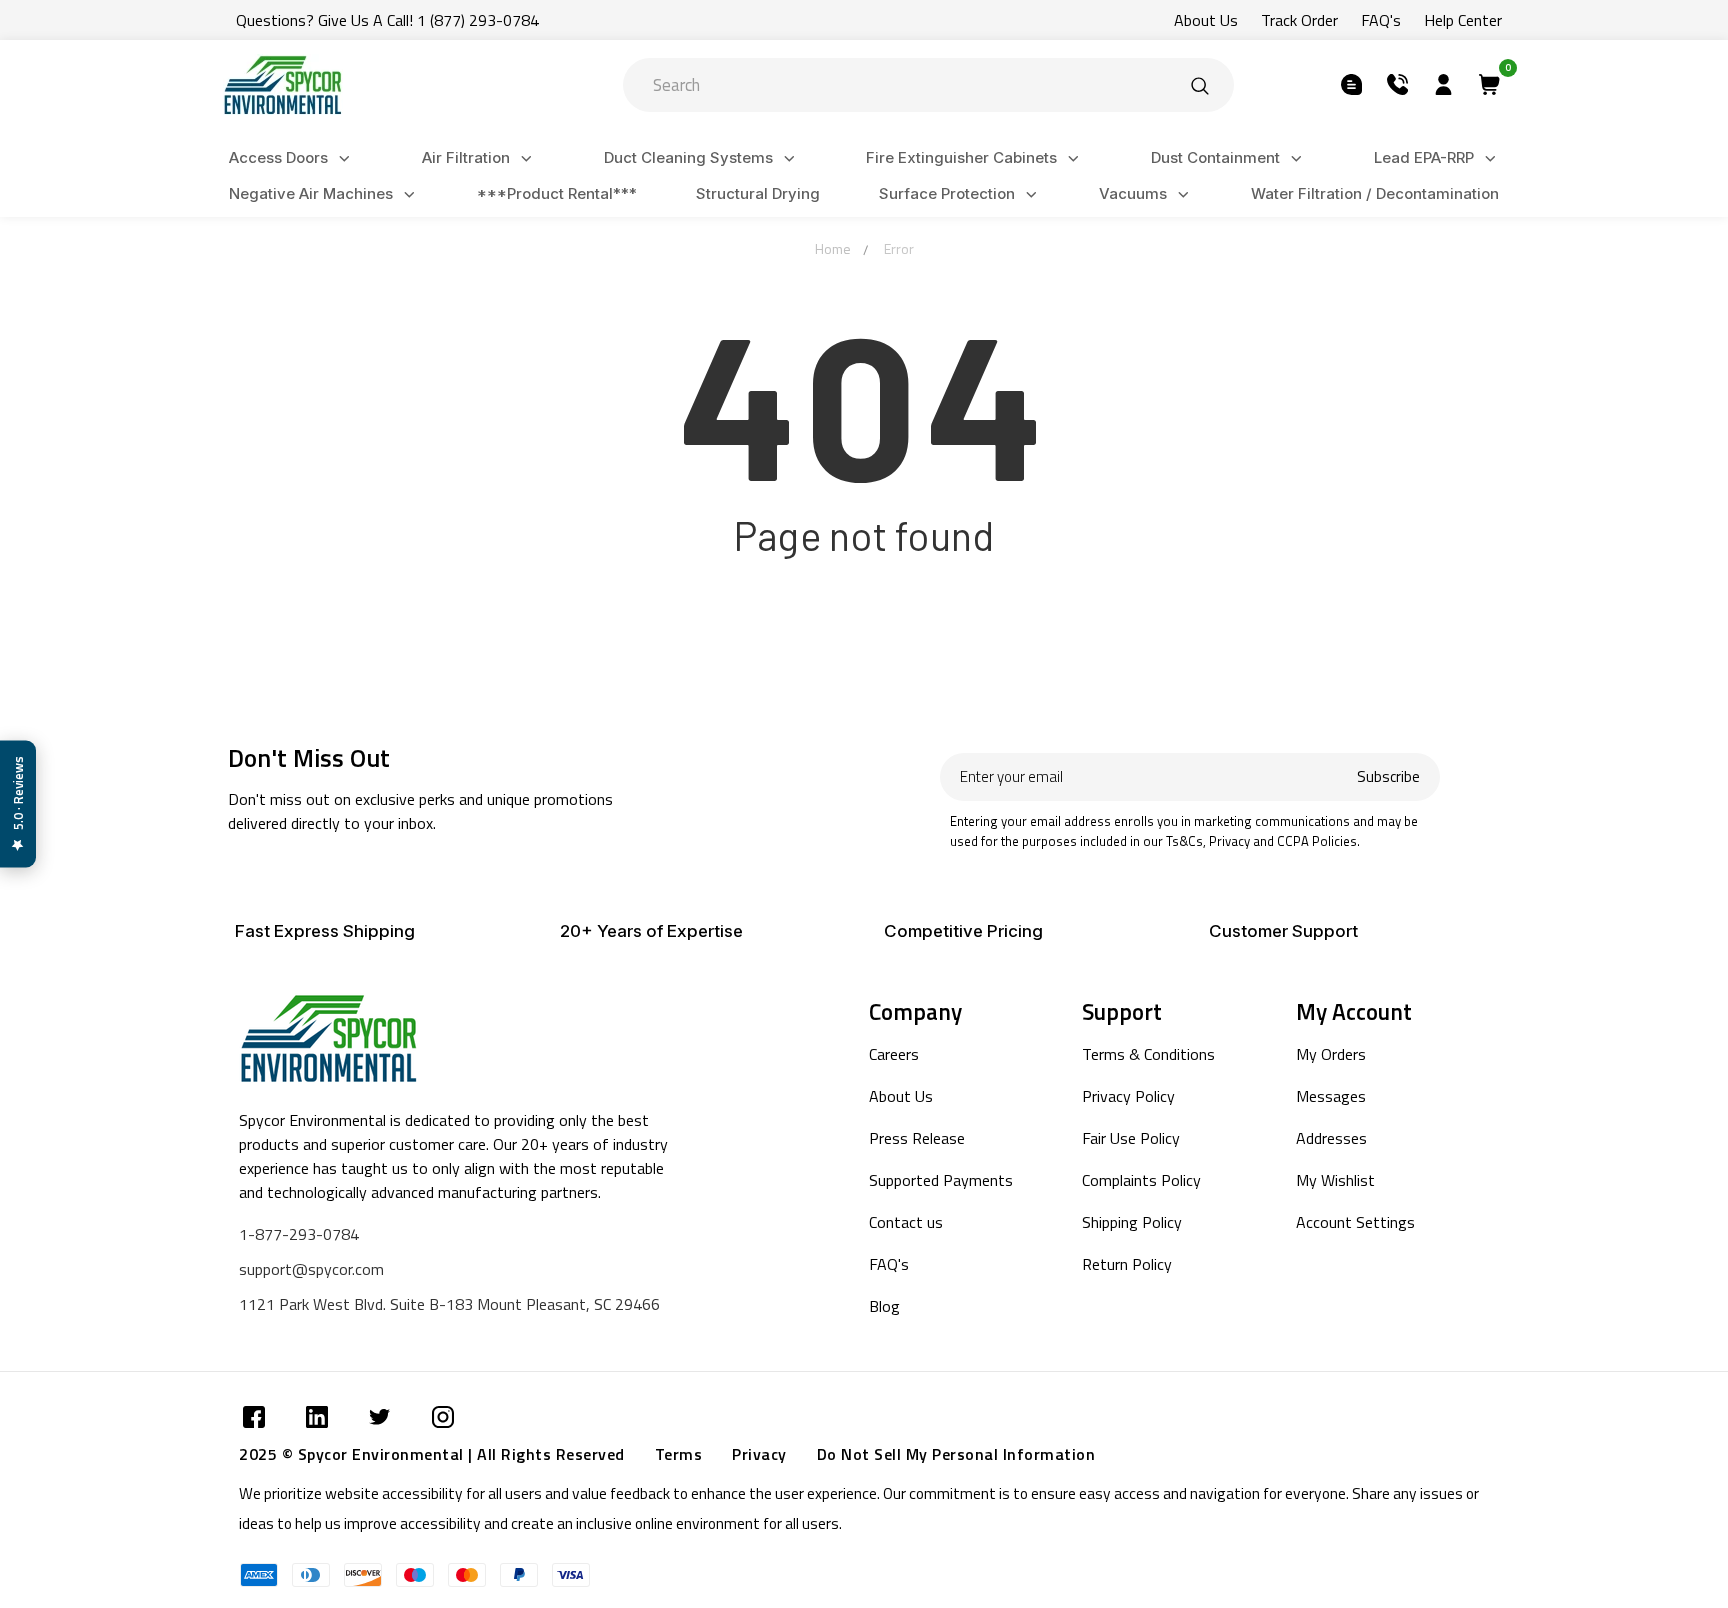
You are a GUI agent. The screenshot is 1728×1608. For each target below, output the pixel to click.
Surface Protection (947, 193)
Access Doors (278, 157)
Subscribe (1388, 776)
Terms (679, 1454)
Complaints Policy (1141, 1180)
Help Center (1463, 20)
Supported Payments (941, 1180)
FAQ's (1381, 20)
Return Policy (1127, 1264)
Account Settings (1355, 1222)
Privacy (759, 1454)
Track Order (1299, 20)
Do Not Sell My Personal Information (956, 1454)
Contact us (906, 1222)
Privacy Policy (1128, 1096)
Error (899, 248)
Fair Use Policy (1131, 1138)
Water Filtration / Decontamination (1375, 193)
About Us (1206, 20)
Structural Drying (758, 193)
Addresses (1331, 1138)
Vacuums (1133, 193)
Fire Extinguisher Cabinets (961, 157)
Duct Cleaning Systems (688, 157)
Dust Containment (1215, 157)
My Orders (1331, 1054)
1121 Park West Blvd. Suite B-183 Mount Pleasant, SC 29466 (449, 1304)
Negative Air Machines (311, 193)
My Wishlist (1335, 1180)
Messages (1331, 1096)
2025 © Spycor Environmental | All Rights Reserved (432, 1454)
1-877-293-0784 (299, 1234)
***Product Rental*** (557, 193)
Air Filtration (466, 157)
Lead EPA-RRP (1424, 157)
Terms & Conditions (1148, 1054)
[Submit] (1200, 85)
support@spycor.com (311, 1269)
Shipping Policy (1132, 1222)
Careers (894, 1054)
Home (833, 248)
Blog (884, 1306)
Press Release (917, 1138)
